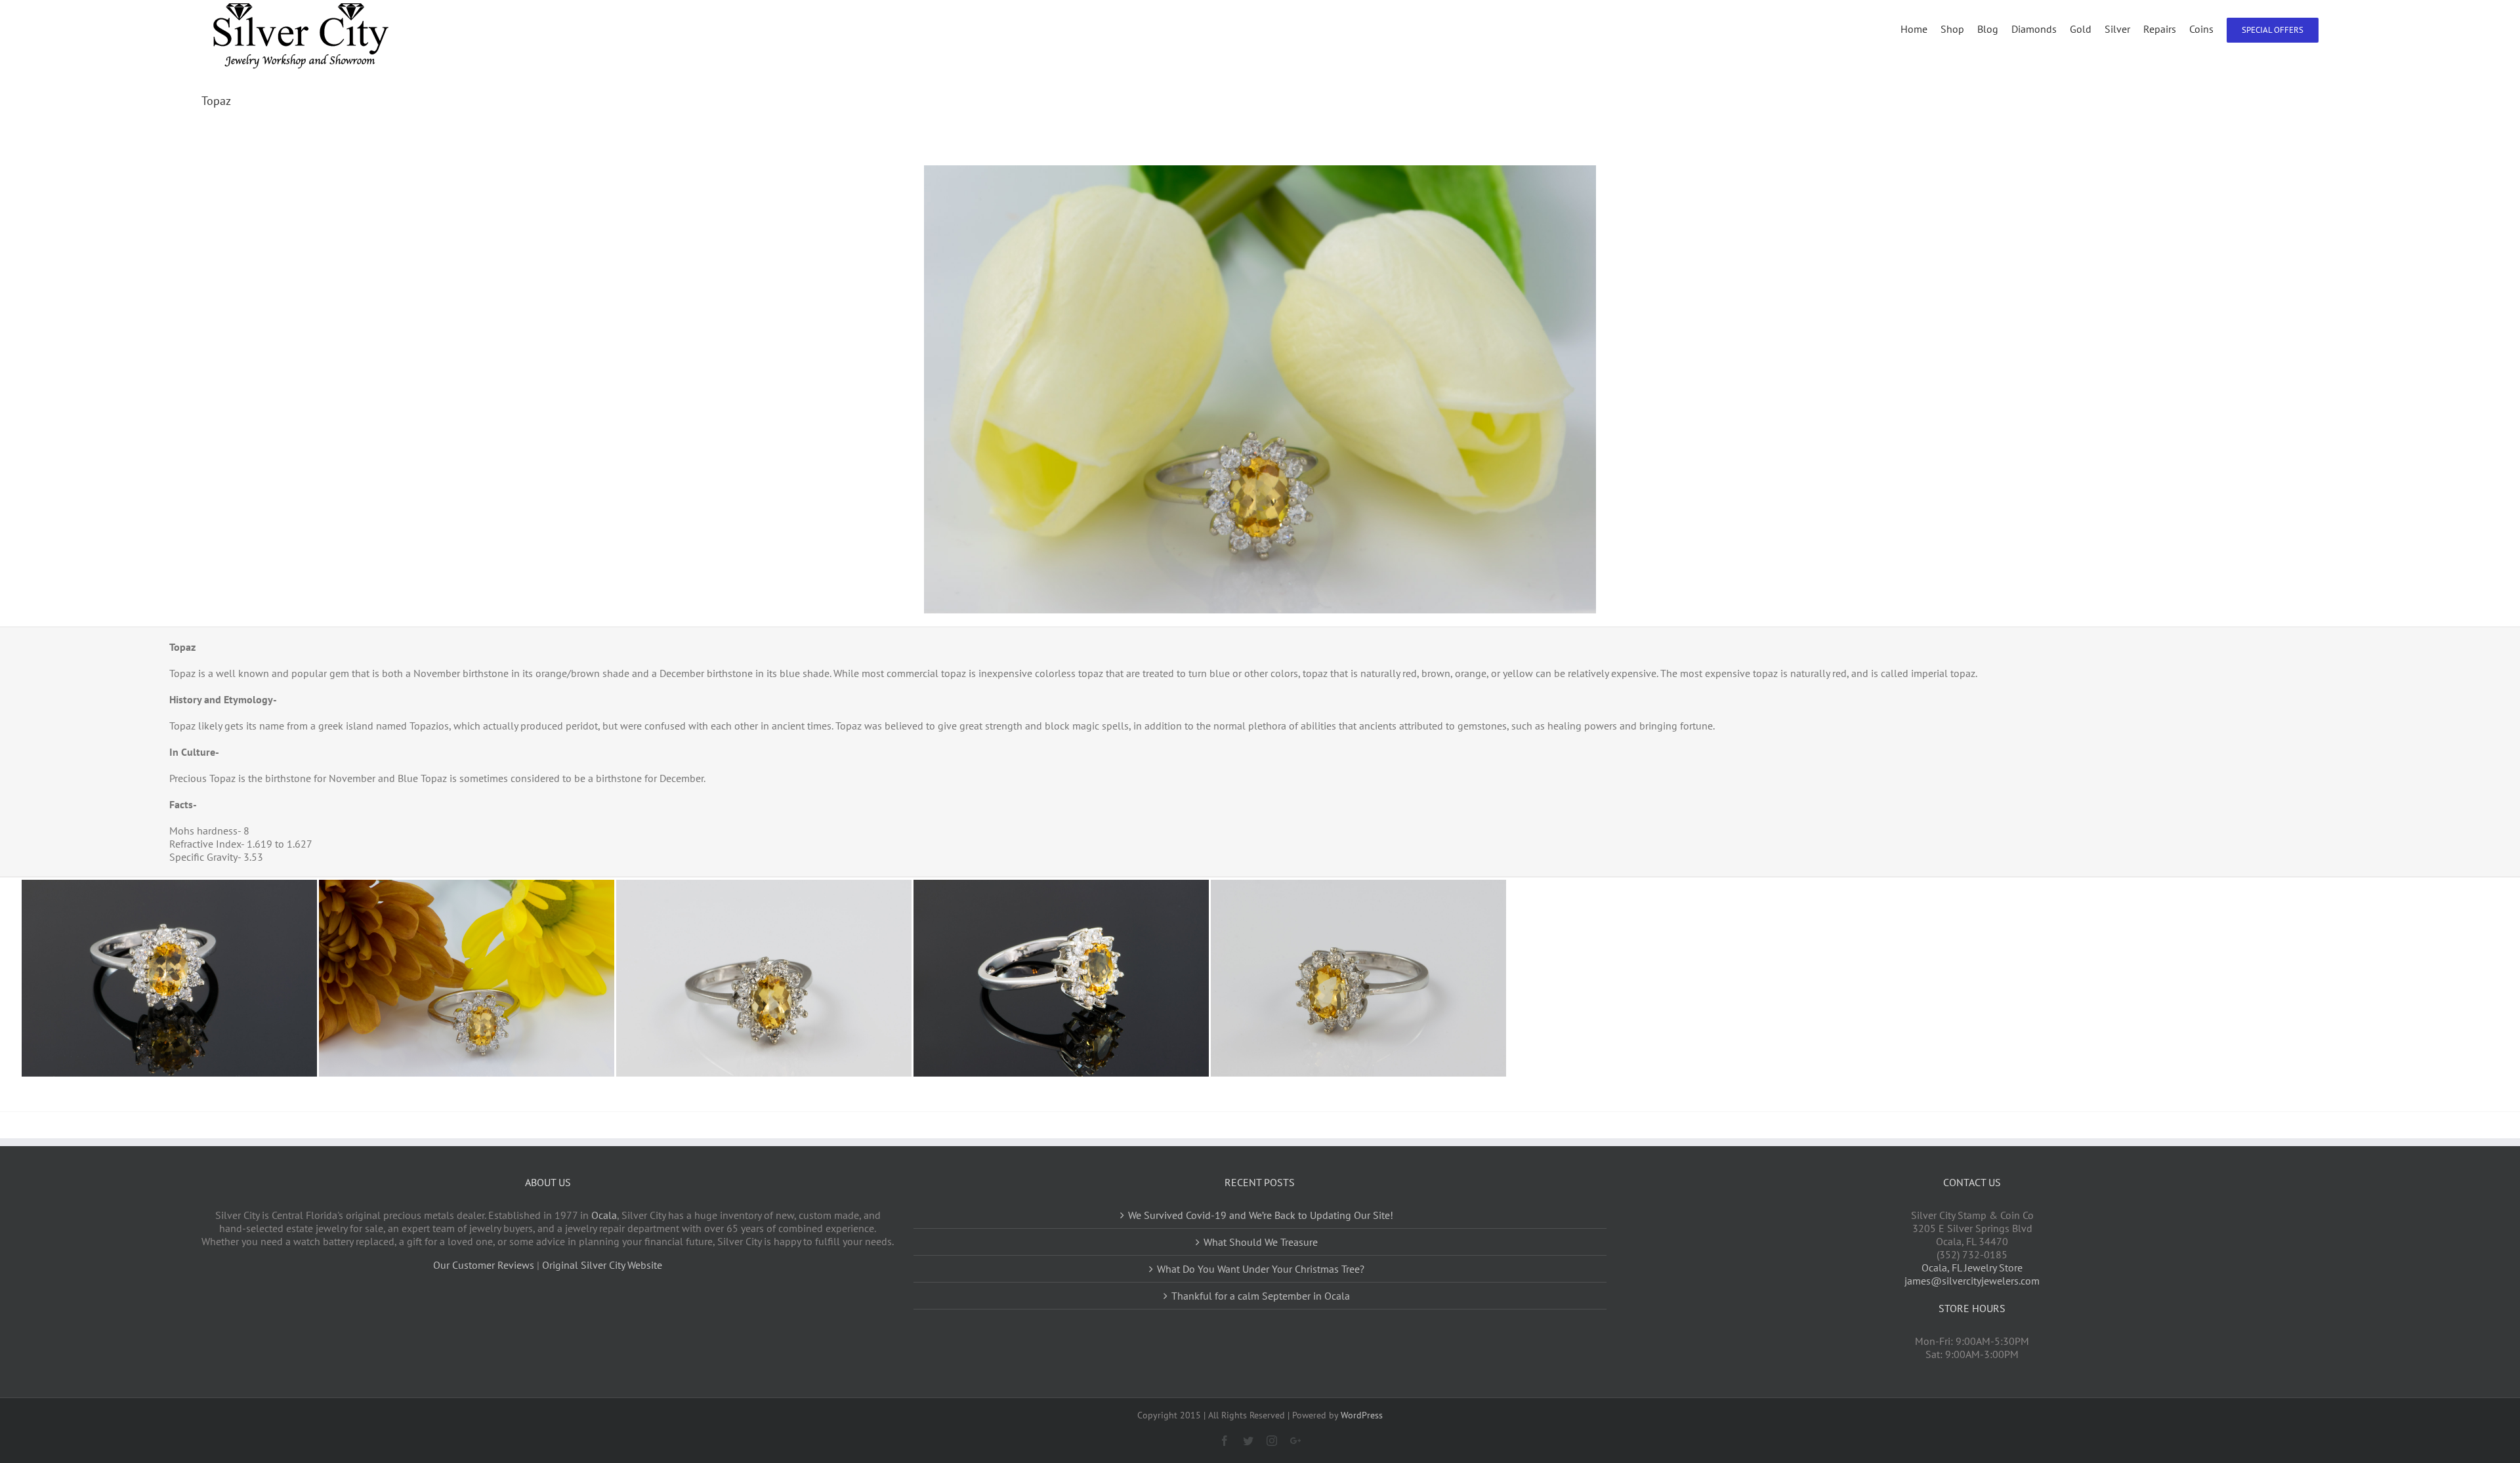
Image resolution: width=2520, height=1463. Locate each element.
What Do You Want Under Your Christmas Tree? (1261, 1269)
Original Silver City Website (602, 1265)
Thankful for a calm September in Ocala (1261, 1296)
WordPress (1362, 1415)
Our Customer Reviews (484, 1265)
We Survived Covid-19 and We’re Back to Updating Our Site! (1261, 1215)
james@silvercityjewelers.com (1972, 1281)
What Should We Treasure (1261, 1242)
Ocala (604, 1215)
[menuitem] (1921, 28)
